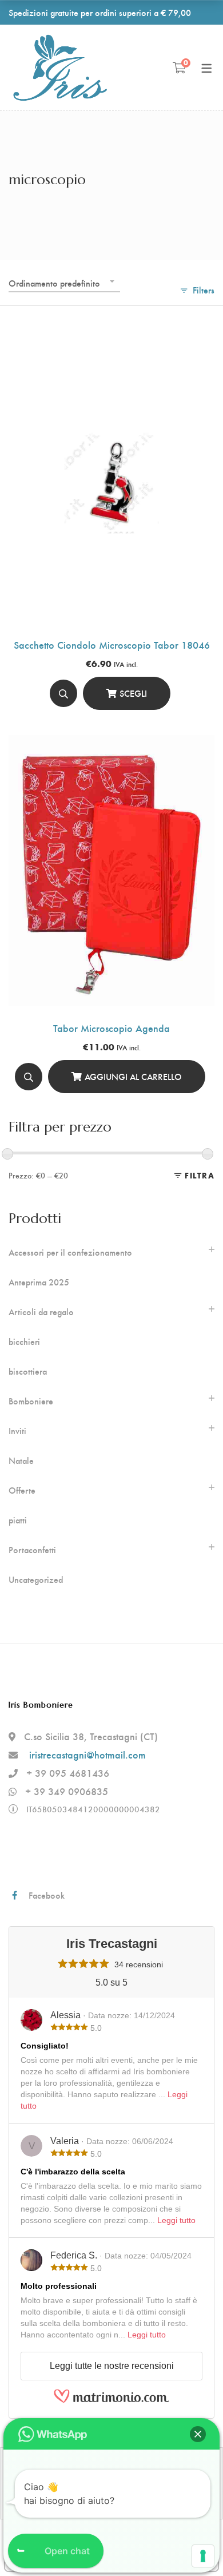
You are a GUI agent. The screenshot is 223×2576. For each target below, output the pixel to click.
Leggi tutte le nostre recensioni (112, 2366)
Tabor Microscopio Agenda (111, 1028)
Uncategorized (36, 1579)
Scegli (133, 693)
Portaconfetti (32, 1550)
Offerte (22, 1490)
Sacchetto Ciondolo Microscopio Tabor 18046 (112, 644)
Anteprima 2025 (39, 1282)
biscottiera (28, 1371)
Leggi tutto (176, 2220)
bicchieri (24, 1341)
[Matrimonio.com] (111, 2400)
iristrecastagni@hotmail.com (87, 1754)
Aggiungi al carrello (133, 1076)
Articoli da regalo (41, 1312)
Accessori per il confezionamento (70, 1252)
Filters (204, 290)
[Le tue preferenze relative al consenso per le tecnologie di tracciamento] (203, 2556)
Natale (21, 1460)
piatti (18, 1520)
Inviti (17, 1431)
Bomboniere (31, 1401)
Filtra (200, 1175)
